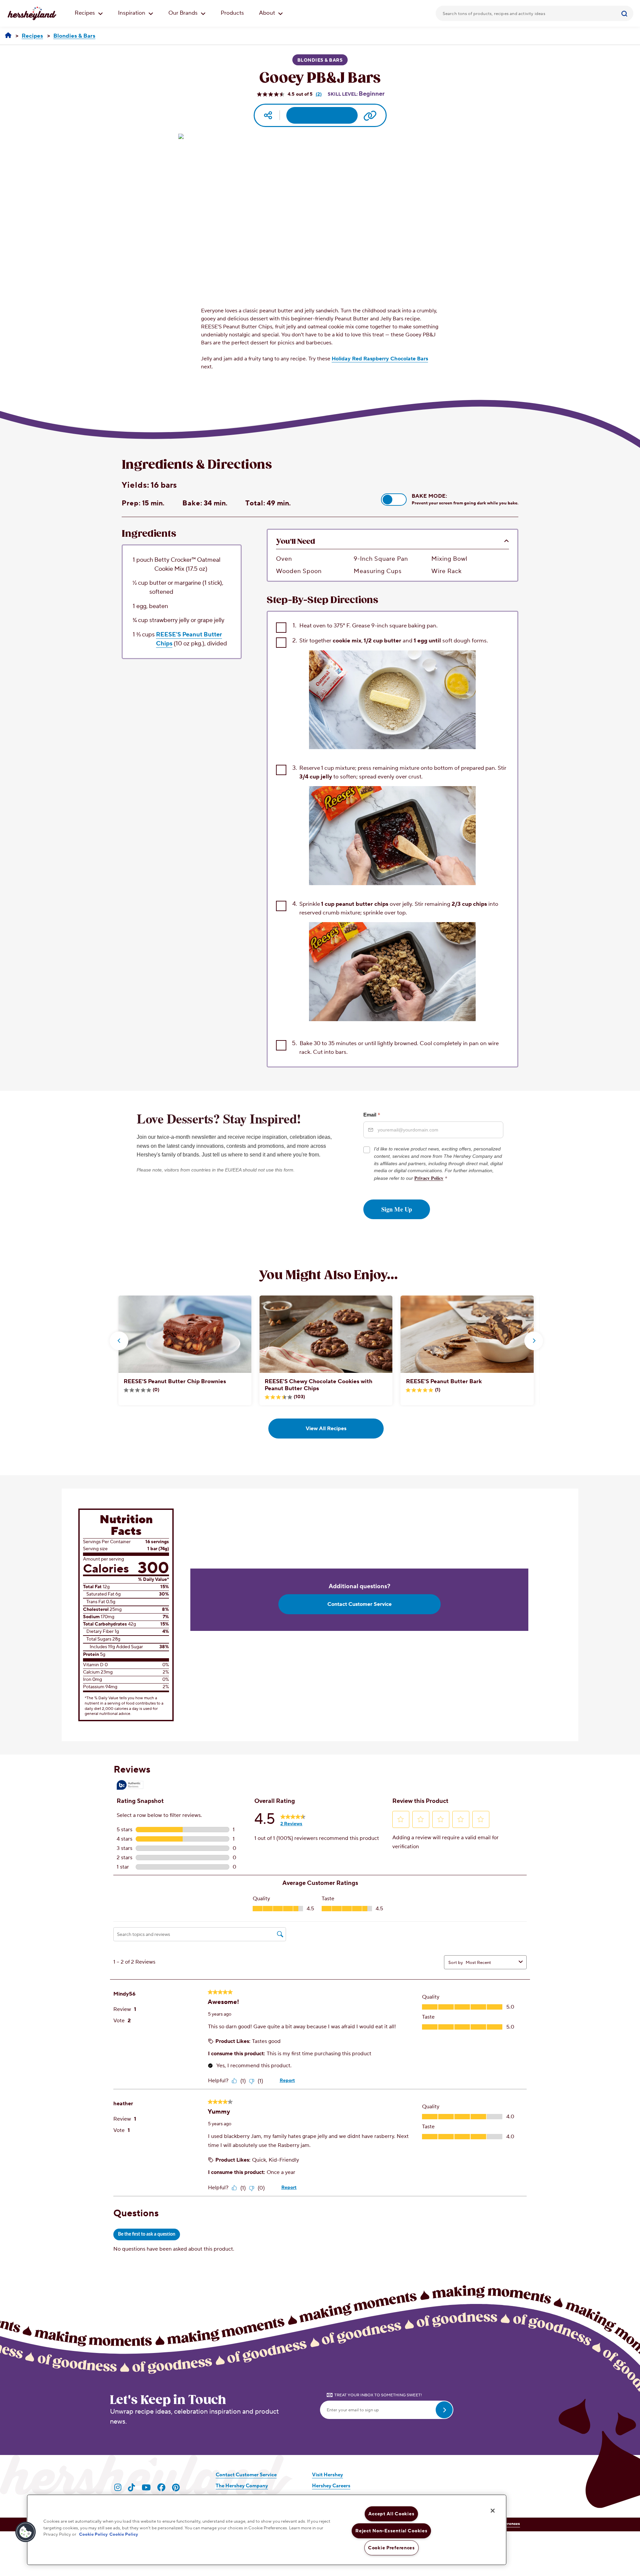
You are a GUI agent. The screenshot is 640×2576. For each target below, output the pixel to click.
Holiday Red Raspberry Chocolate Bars (380, 359)
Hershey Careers (331, 2486)
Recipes (85, 13)
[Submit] (625, 13)
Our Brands (184, 13)
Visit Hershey (327, 2475)
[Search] (625, 13)
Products (232, 13)
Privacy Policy (429, 1178)
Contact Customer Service (359, 1604)
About (268, 13)
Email (372, 1114)
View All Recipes (326, 1429)
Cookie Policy (93, 2534)
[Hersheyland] (8, 36)
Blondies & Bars (320, 60)
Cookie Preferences (391, 2548)
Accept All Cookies (391, 2514)
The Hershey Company (242, 2486)
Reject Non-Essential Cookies (391, 2531)
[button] (394, 500)
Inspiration (132, 13)
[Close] (493, 2511)
